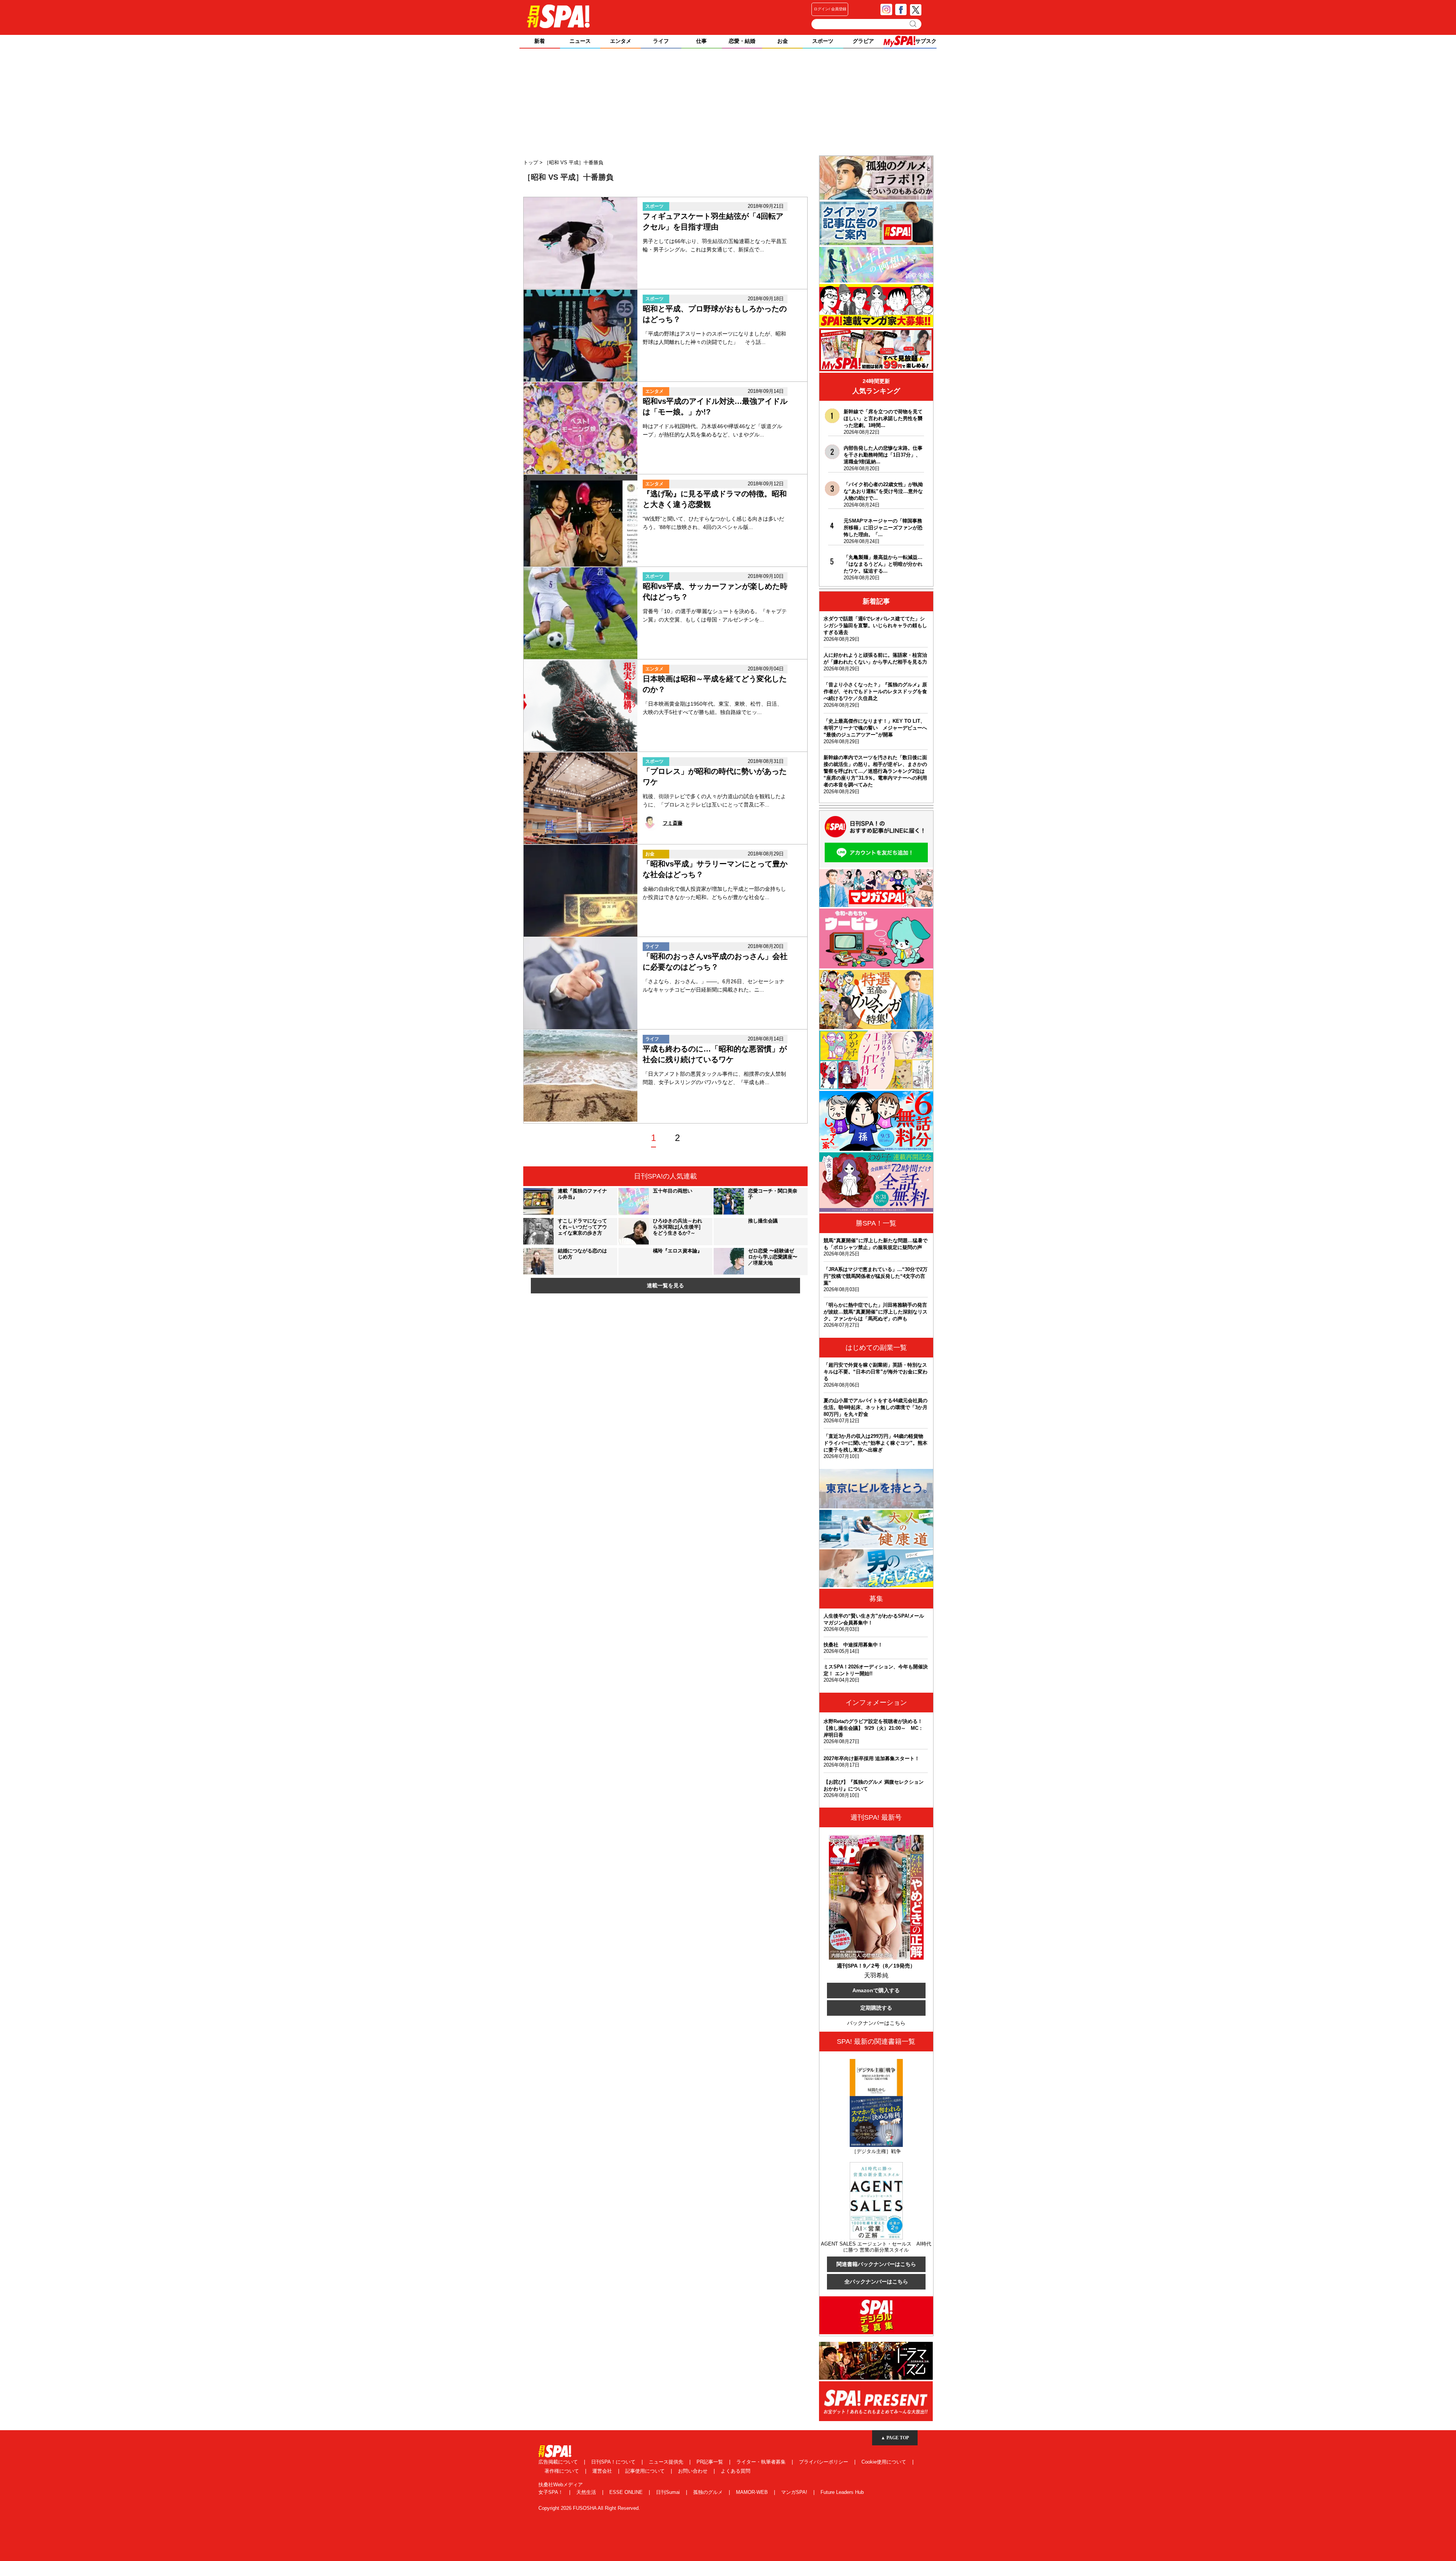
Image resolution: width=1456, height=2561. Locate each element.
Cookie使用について (885, 2462)
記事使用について (646, 2471)
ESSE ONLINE (627, 2492)
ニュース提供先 (667, 2462)
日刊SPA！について (614, 2462)
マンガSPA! (795, 2492)
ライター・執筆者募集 (762, 2462)
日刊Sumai (669, 2492)
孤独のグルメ (709, 2492)
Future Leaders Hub (842, 2492)
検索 (914, 24)
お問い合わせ (693, 2471)
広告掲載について (559, 2462)
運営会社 (603, 2471)
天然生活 (587, 2492)
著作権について (562, 2471)
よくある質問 (736, 2471)
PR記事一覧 (711, 2462)
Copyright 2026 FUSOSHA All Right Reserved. (589, 2508)
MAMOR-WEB (753, 2492)
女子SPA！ (551, 2492)
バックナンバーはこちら (876, 2023)
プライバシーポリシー (824, 2462)
